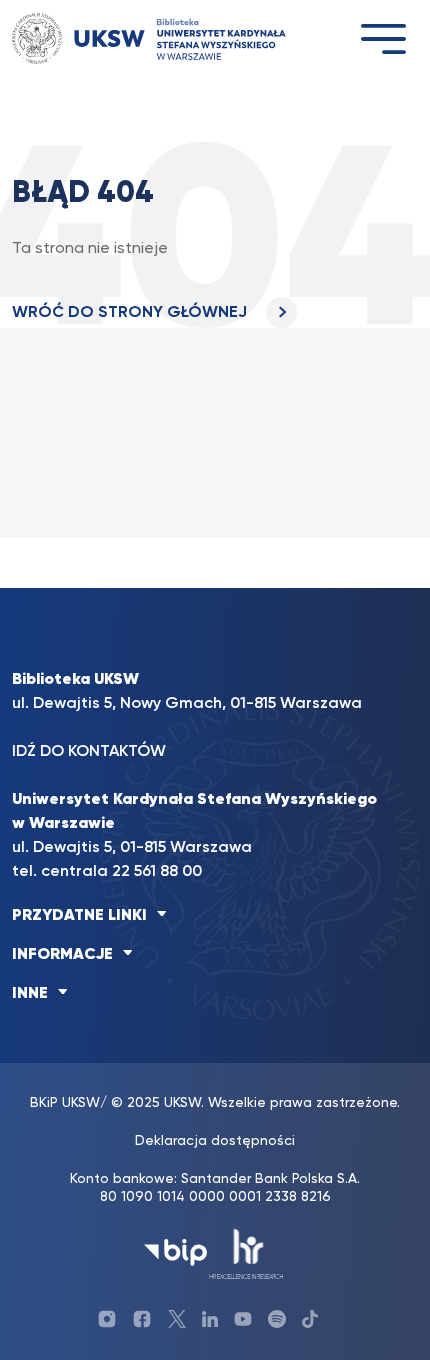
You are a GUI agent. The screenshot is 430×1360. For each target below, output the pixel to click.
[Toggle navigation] (383, 38)
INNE (30, 994)
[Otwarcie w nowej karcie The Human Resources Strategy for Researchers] (246, 1252)
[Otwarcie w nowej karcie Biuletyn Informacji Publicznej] (175, 1252)
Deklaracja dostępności (215, 1141)
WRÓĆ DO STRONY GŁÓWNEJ (131, 313)
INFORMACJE (62, 955)
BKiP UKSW (65, 1103)
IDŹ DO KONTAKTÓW (89, 752)
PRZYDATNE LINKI (79, 916)
